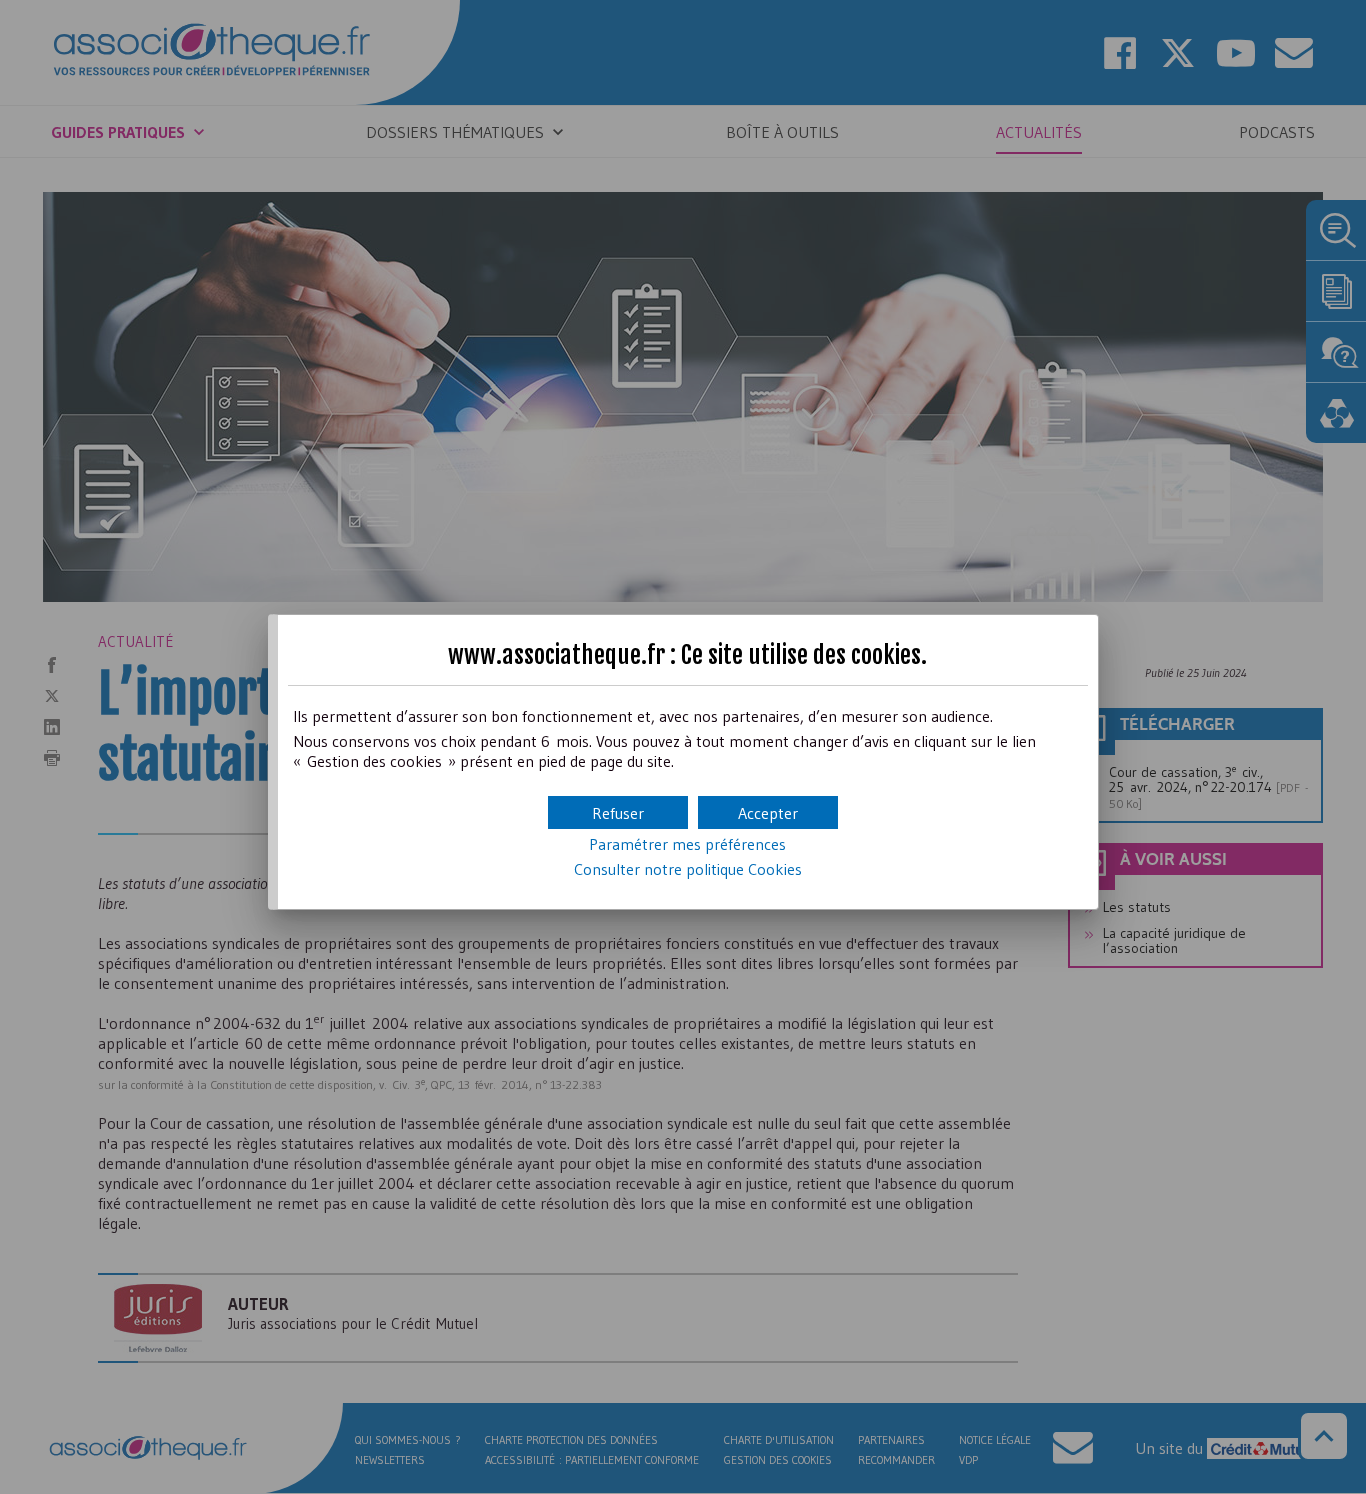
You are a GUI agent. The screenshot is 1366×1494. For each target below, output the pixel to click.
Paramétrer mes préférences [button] (687, 844)
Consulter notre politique (688, 869)
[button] (768, 812)
